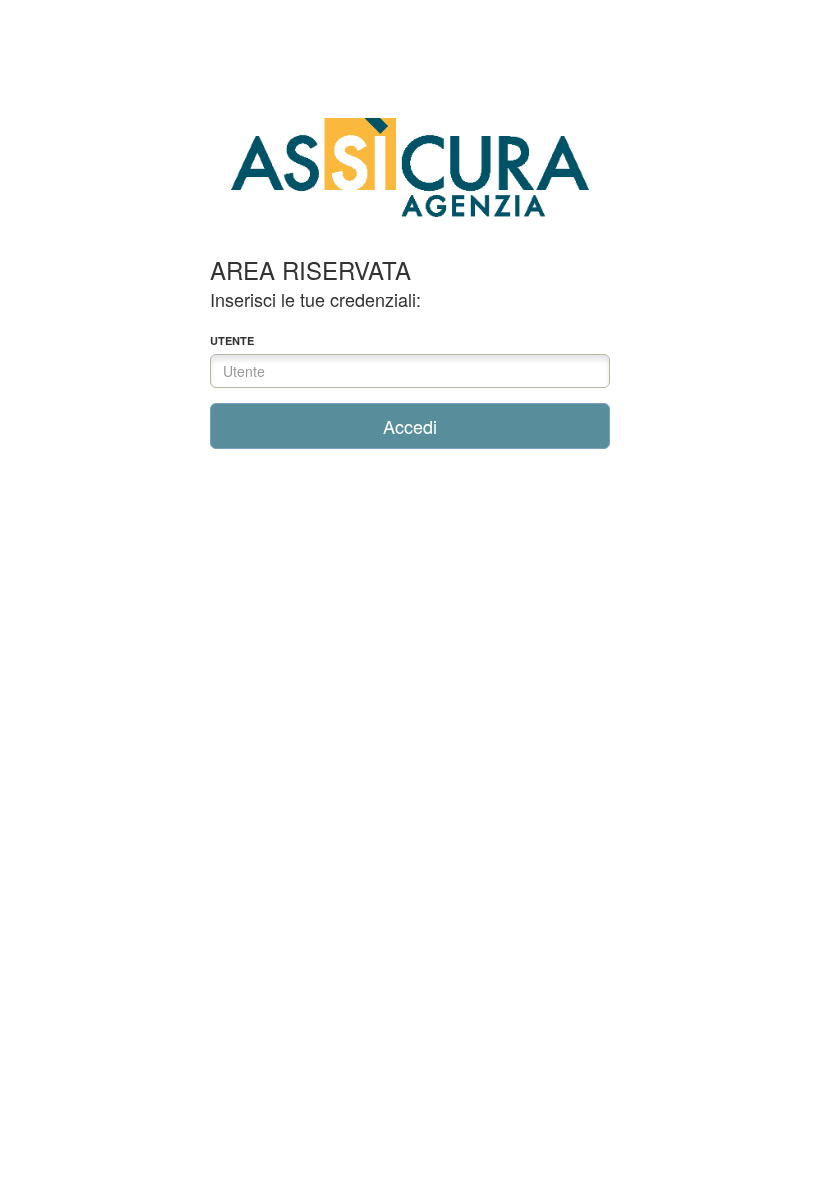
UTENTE (232, 340)
